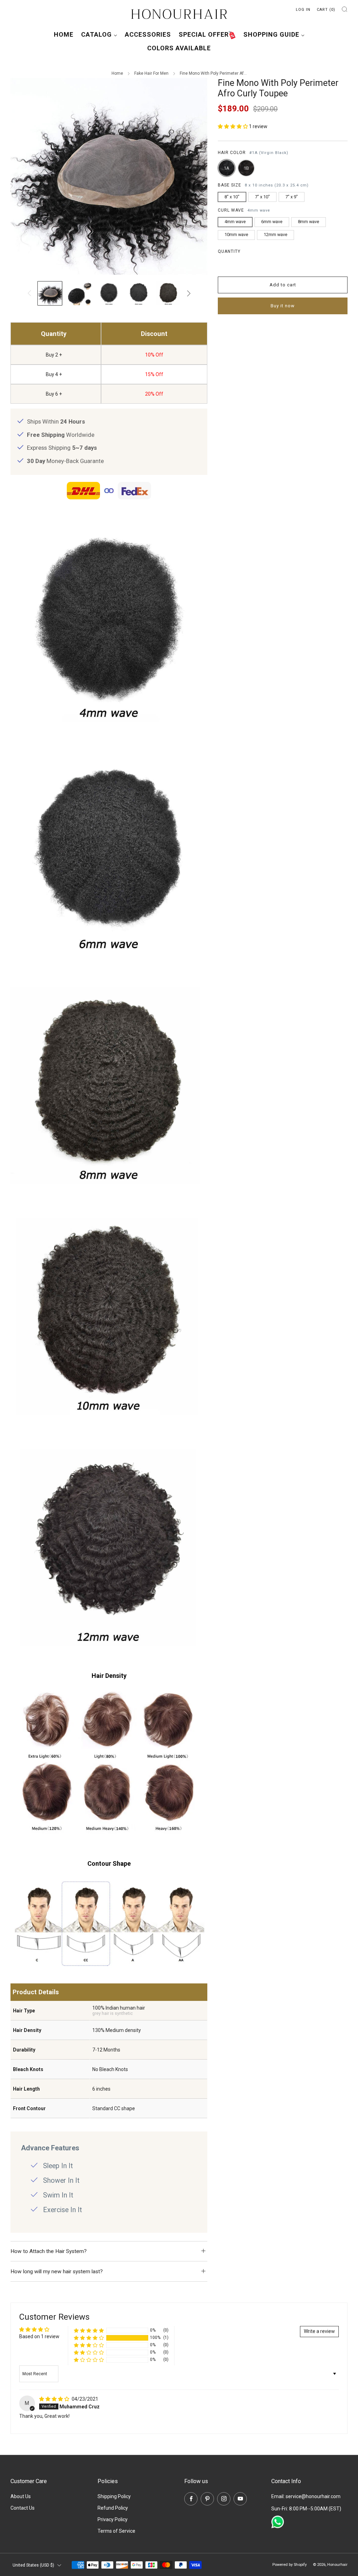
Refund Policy (113, 2508)
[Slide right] (189, 293)
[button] (233, 126)
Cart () (326, 10)
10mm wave (236, 234)
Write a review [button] (319, 2331)
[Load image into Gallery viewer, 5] (168, 293)
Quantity (229, 251)
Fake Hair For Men (151, 73)
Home (64, 34)
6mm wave (272, 222)
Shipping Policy (114, 2496)
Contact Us (23, 2508)
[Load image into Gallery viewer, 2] (80, 293)
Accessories (148, 34)
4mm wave (235, 222)
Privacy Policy (113, 2519)
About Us (21, 2496)
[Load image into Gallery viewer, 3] (109, 293)
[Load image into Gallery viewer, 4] (139, 293)
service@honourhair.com (313, 2496)
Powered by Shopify (289, 2565)
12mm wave (275, 234)
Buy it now (283, 306)
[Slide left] (29, 293)
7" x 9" (292, 197)
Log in (303, 10)
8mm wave (309, 222)
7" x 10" (262, 197)
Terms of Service (116, 2531)
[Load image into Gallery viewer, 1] (50, 293)
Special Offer (204, 34)
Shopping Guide (271, 34)
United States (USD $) (33, 2565)
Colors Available (179, 48)
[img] (55, 2399)
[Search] (345, 9)
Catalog (96, 34)
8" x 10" (232, 197)
